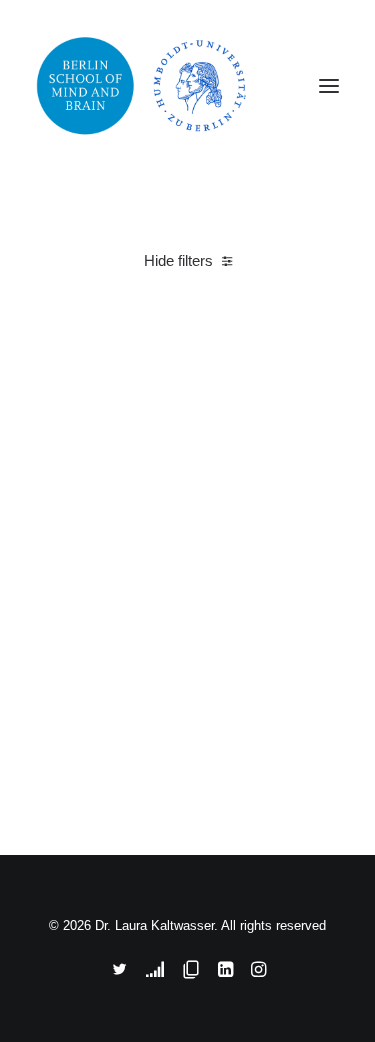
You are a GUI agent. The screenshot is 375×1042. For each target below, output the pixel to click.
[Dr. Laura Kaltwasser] (187, 86)
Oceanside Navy (95, 754)
